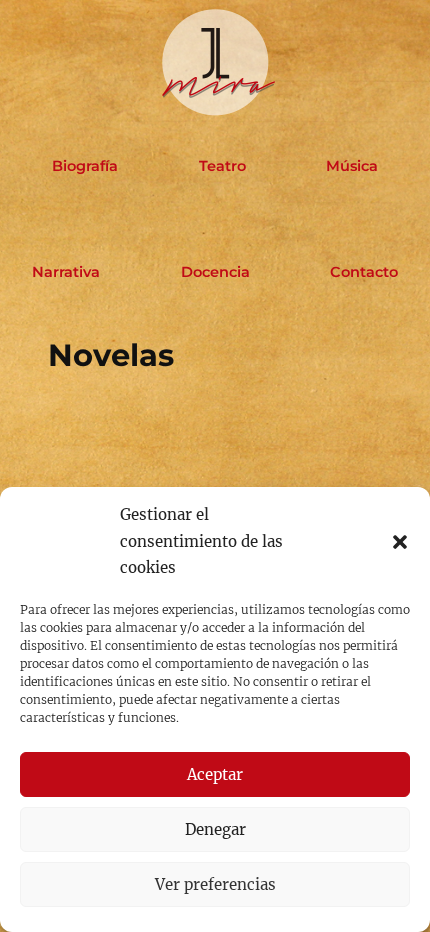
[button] (400, 542)
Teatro (222, 166)
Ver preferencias (215, 884)
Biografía (85, 166)
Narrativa (66, 272)
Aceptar (215, 774)
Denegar (215, 829)
